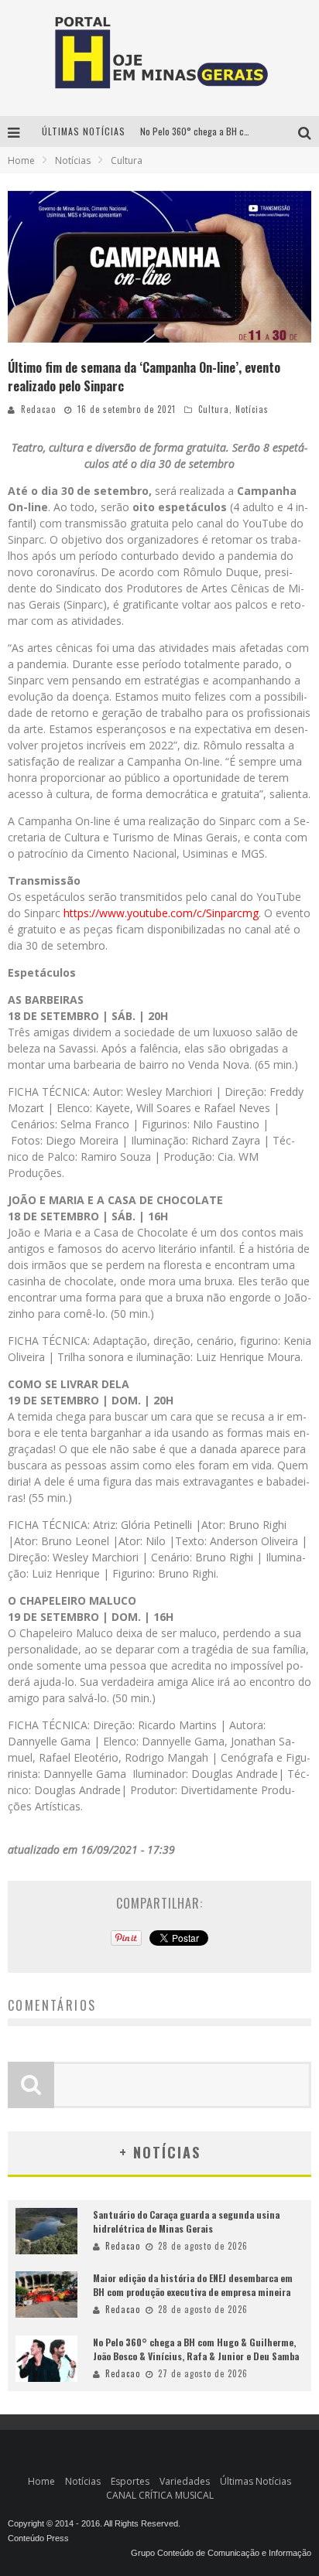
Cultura (214, 409)
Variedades (185, 2481)
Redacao (38, 409)
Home (21, 160)
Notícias (252, 409)
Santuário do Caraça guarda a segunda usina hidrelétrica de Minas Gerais (186, 2221)
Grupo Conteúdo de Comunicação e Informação (221, 2553)
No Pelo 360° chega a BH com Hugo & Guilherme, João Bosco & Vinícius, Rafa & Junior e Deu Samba (196, 2349)
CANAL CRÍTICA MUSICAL (160, 2495)
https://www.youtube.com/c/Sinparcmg (161, 913)
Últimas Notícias (256, 2481)
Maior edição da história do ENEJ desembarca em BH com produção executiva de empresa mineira (193, 2285)
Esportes (130, 2481)
